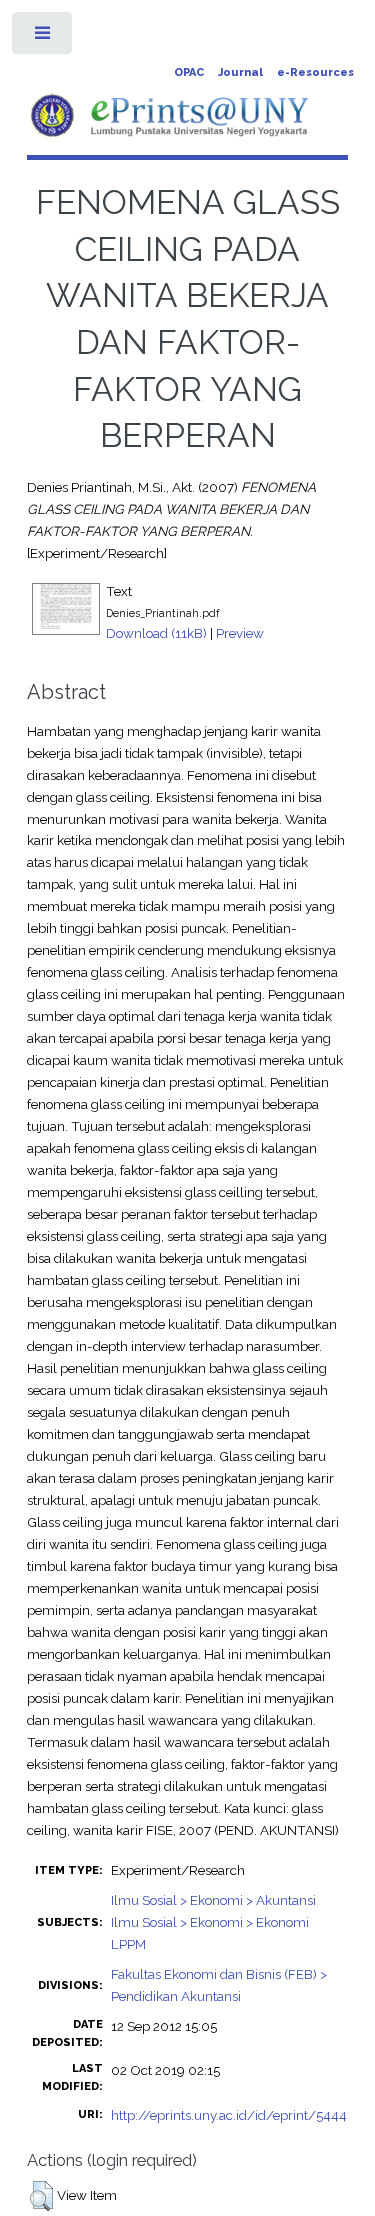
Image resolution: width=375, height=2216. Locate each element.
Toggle (43, 37)
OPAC (189, 72)
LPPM (128, 1944)
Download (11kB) (156, 633)
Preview (240, 633)
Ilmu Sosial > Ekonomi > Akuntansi (213, 1900)
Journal (240, 72)
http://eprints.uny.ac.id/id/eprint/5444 (229, 2115)
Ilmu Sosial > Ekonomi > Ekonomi (210, 1922)
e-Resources (315, 72)
